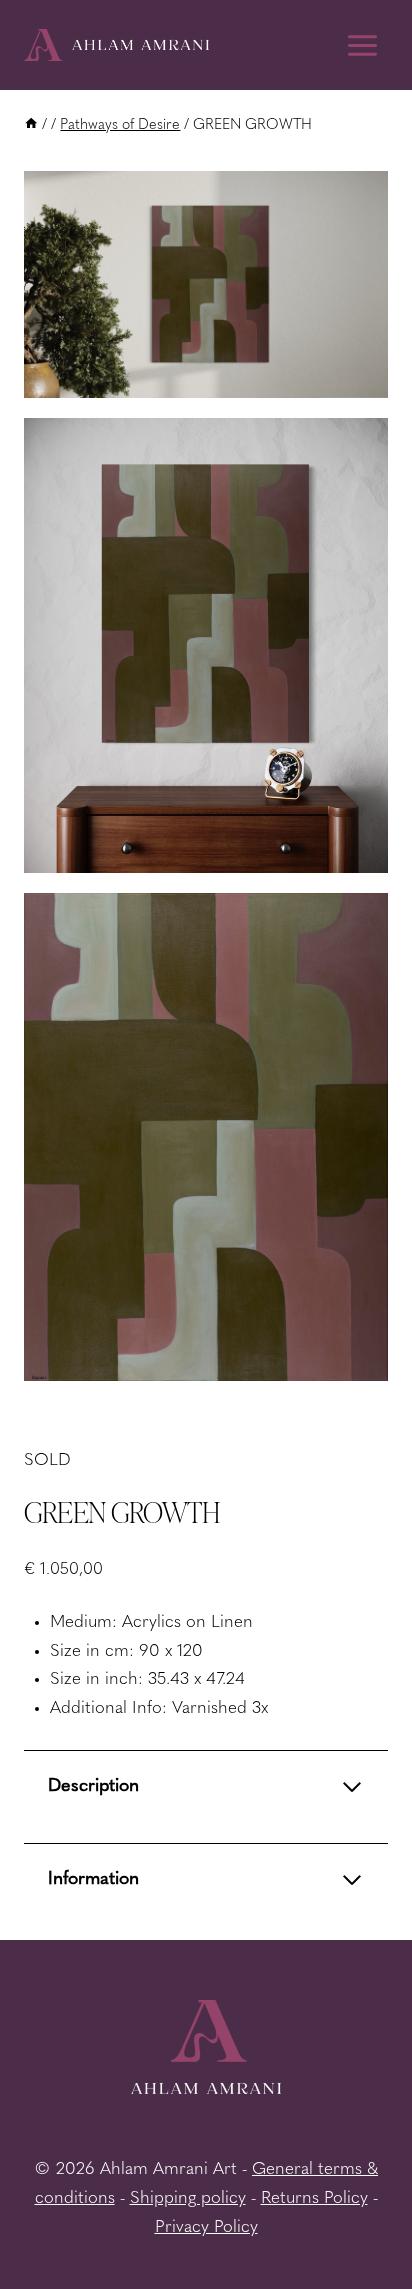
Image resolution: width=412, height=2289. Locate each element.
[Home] (31, 125)
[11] (206, 284)
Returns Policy (314, 2198)
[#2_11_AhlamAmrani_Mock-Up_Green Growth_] (206, 645)
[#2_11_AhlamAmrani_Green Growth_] (206, 1137)
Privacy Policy (206, 2227)
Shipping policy (188, 2198)
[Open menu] (362, 45)
